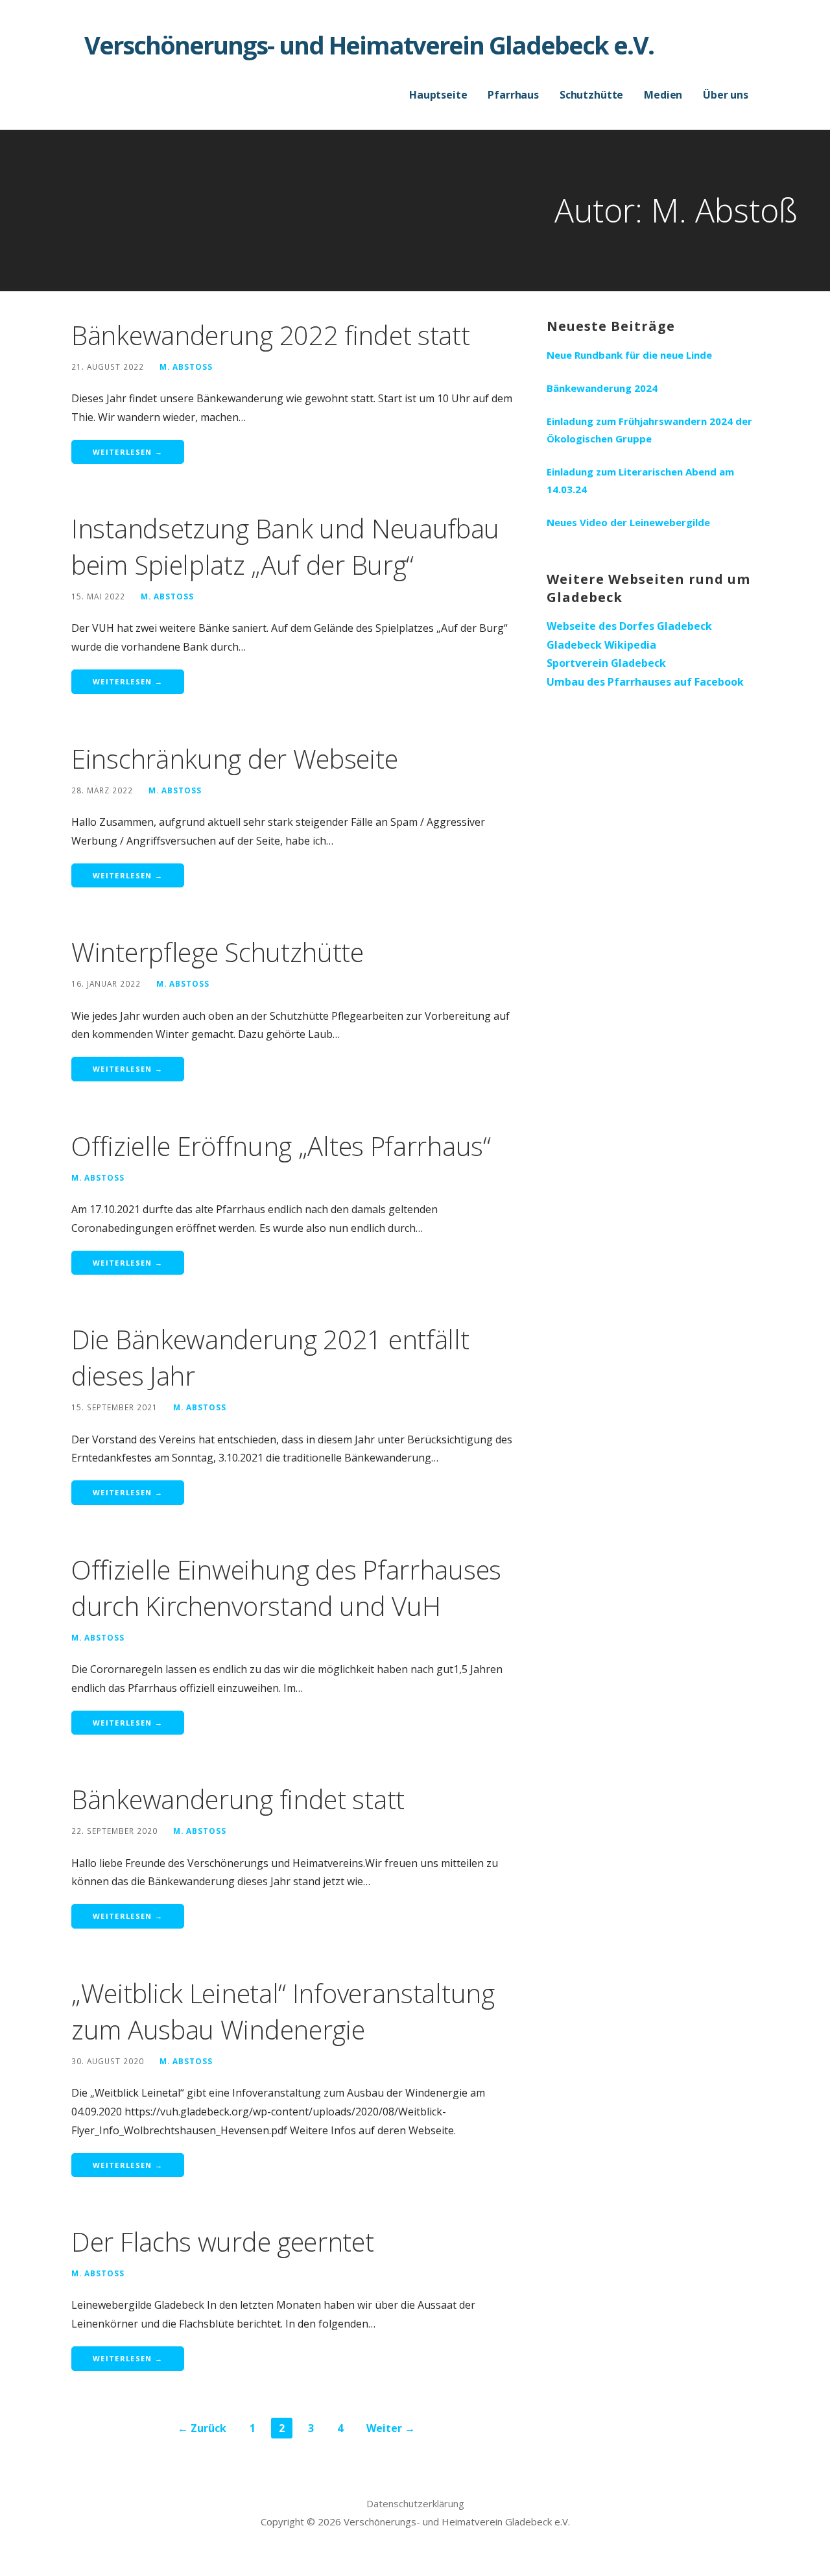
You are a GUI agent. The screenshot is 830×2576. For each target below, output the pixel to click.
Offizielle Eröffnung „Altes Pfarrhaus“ (281, 1146)
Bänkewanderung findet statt (238, 1799)
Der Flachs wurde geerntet (223, 2242)
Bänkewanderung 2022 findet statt (270, 335)
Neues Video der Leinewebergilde (628, 522)
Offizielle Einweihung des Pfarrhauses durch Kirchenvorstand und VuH (286, 1588)
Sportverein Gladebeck (606, 663)
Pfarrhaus (513, 95)
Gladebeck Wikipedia (601, 645)
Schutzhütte (591, 95)
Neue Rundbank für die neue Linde (629, 355)
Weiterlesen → (128, 452)
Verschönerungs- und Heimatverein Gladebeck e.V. (369, 45)
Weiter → (391, 2428)
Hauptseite (438, 95)
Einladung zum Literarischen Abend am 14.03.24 (640, 480)
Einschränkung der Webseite (234, 759)
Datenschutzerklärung (415, 2503)
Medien (663, 95)
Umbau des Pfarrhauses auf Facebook (645, 682)
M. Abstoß (186, 367)
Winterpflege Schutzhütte (218, 952)
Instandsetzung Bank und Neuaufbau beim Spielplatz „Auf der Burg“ (285, 547)
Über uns (726, 95)
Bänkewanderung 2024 (602, 388)
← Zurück (202, 2428)
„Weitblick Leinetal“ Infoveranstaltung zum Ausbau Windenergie (283, 2011)
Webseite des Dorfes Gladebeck (629, 626)
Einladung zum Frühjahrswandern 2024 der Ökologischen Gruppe (649, 430)
